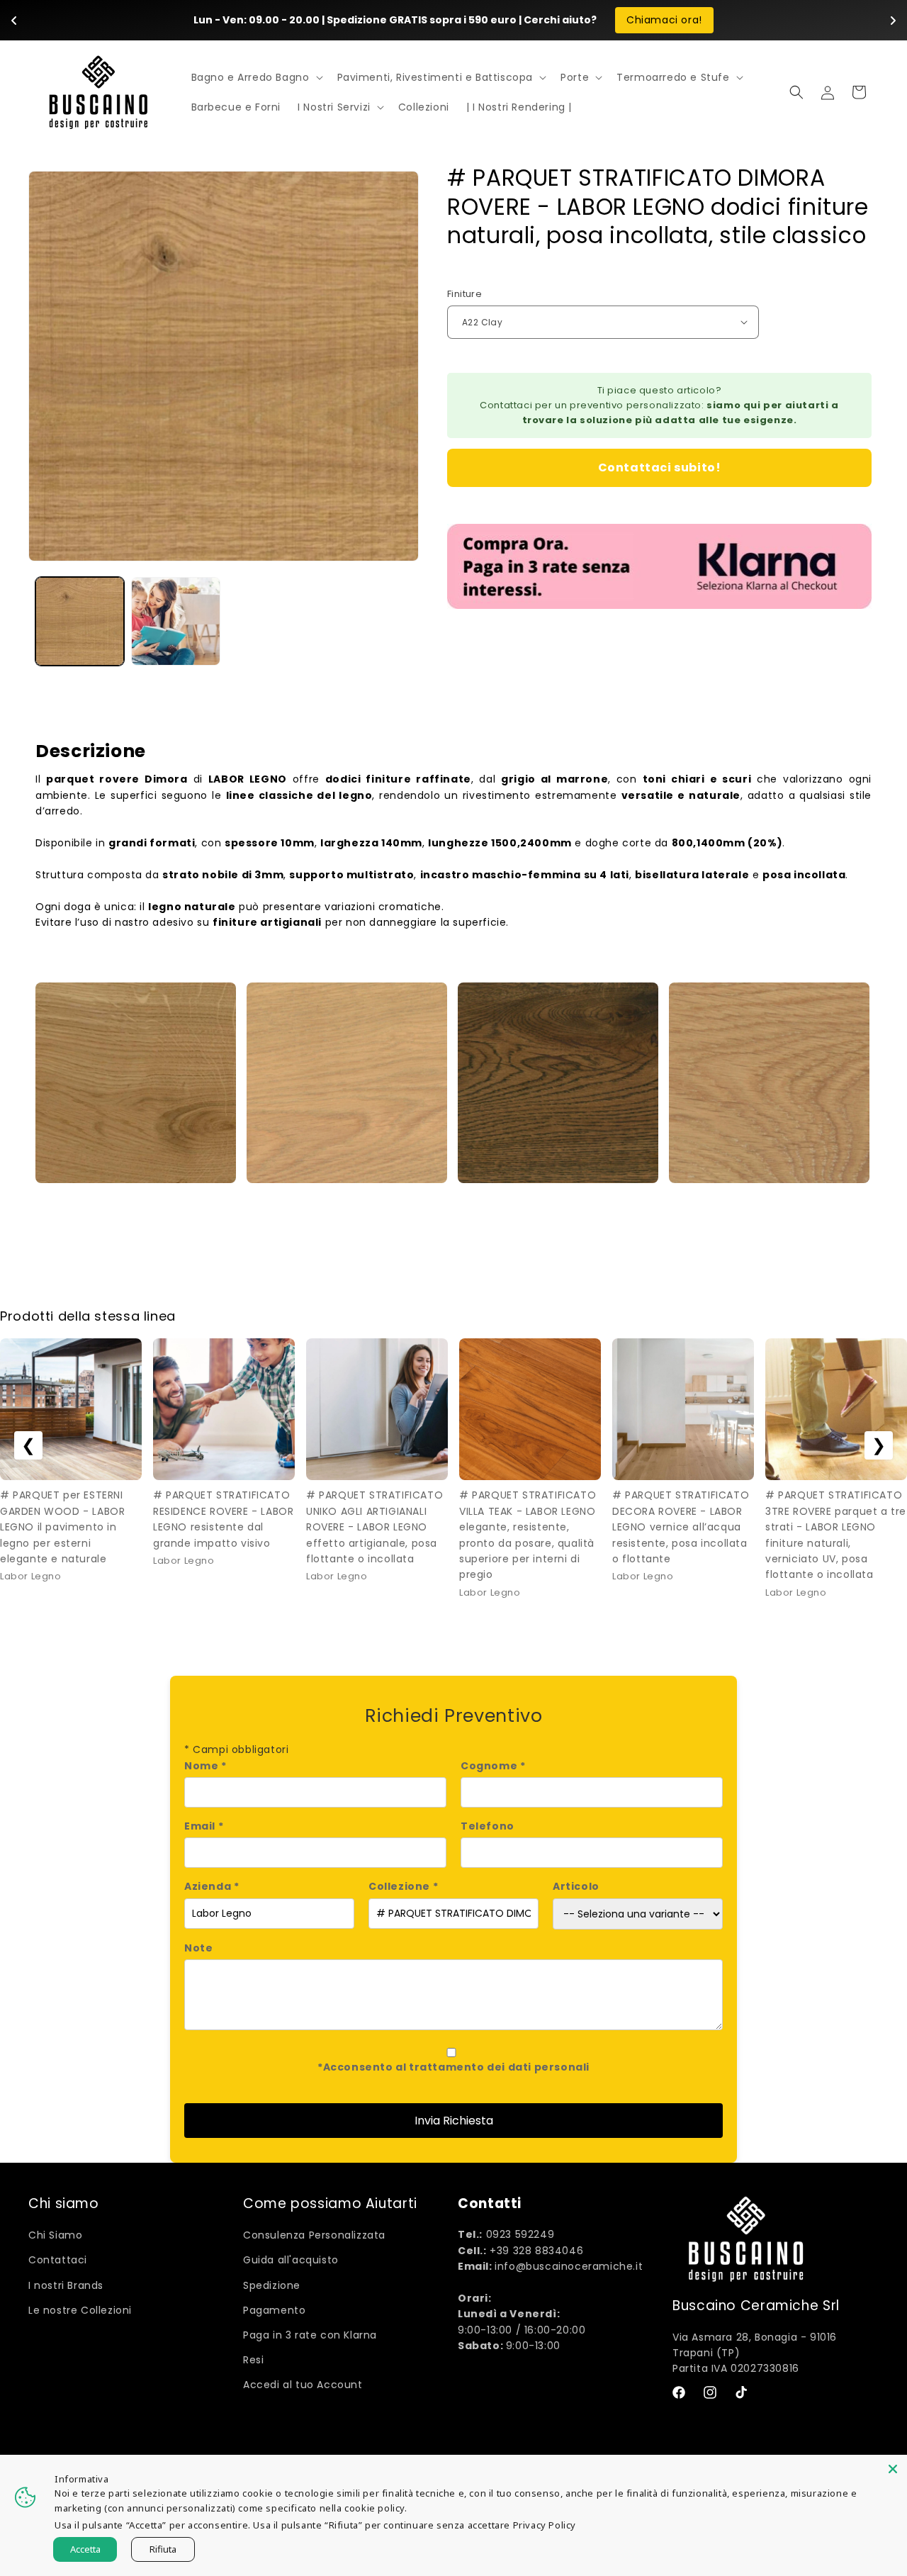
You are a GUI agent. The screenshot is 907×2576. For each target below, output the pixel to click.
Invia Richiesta (454, 2121)
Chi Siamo (55, 2235)
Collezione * (403, 1886)
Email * (204, 1826)
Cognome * (493, 1766)
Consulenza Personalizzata (314, 2235)
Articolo (576, 1886)
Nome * (205, 1766)
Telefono (488, 1826)
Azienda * (212, 1886)
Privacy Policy (545, 2525)
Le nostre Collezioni (80, 2310)
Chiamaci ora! (664, 20)
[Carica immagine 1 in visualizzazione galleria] (80, 621)
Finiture (464, 294)
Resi (253, 2360)
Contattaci (58, 2260)
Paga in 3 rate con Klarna (310, 2335)
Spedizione (272, 2285)
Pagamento (274, 2310)
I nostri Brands (66, 2285)
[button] (256, 77)
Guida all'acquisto (291, 2260)
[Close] (893, 2469)
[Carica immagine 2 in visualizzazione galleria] (175, 621)
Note (198, 1948)
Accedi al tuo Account (303, 2385)
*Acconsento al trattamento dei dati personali (453, 2067)
